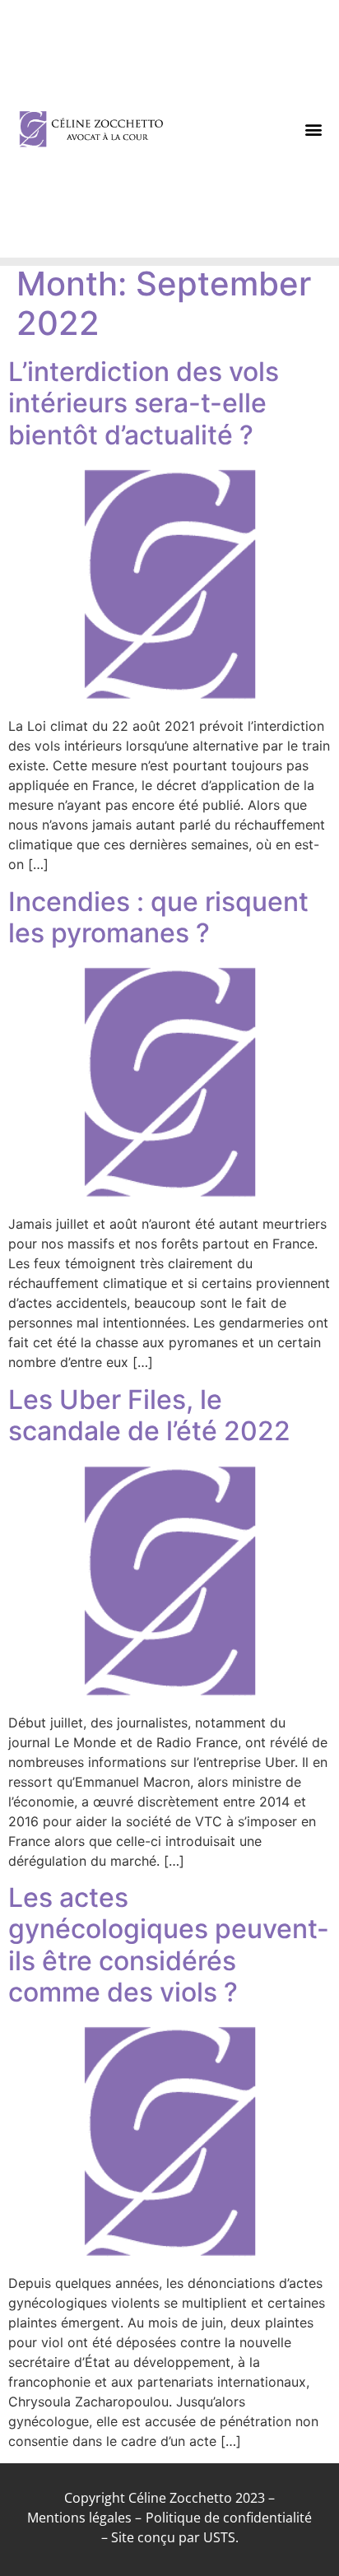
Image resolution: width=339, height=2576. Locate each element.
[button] (314, 129)
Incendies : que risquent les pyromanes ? (158, 917)
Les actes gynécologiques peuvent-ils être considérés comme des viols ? (169, 1945)
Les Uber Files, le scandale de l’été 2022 (149, 1415)
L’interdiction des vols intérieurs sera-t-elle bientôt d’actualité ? (144, 403)
